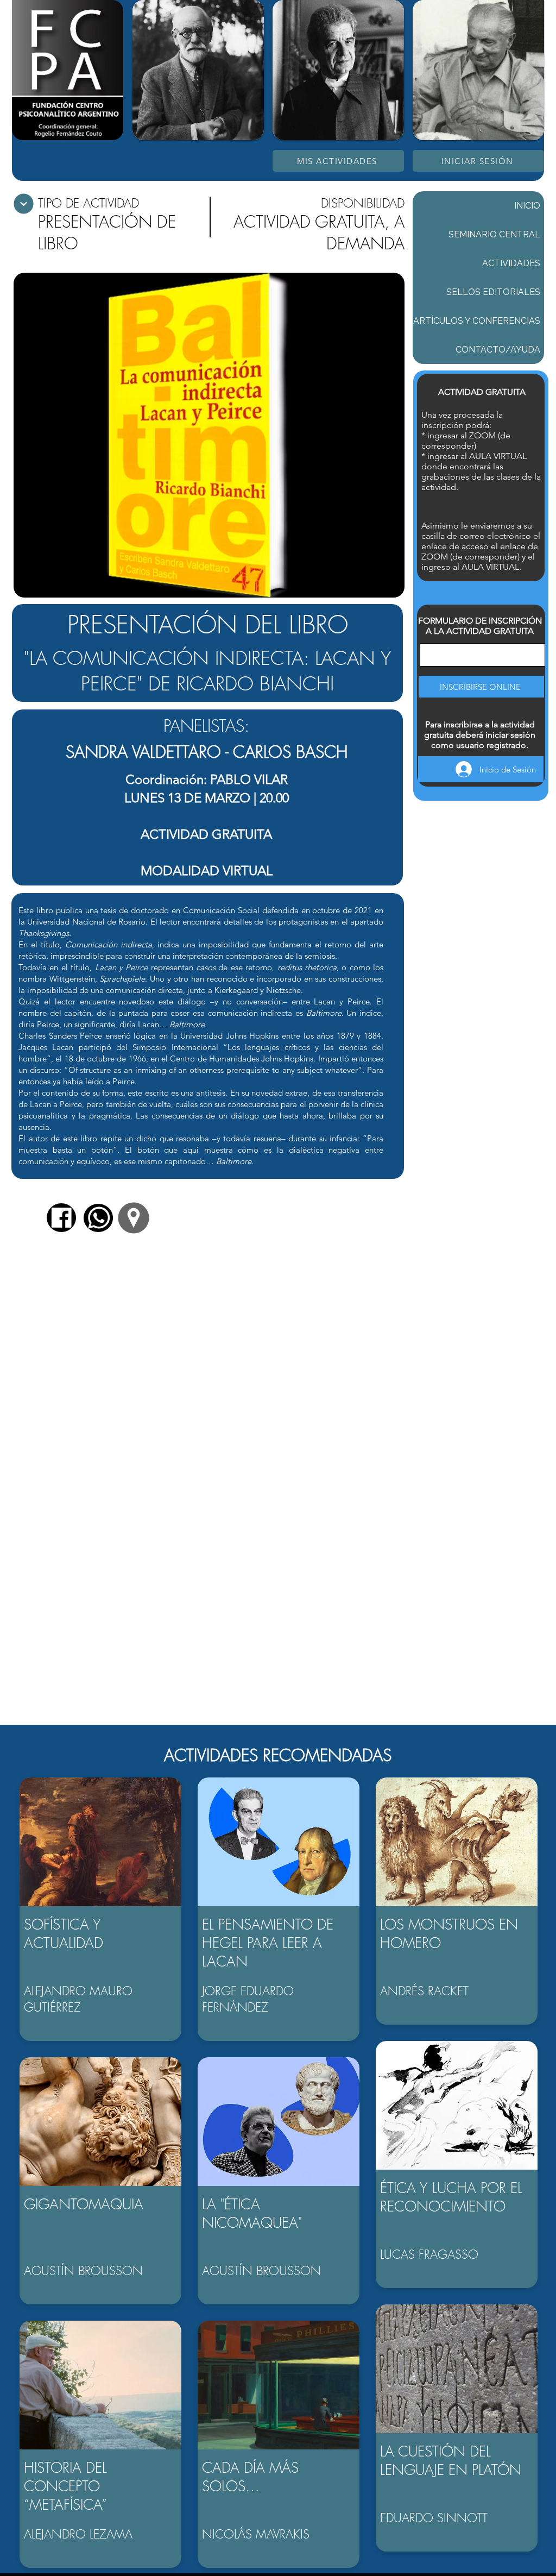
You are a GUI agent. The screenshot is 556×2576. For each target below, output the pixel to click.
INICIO (527, 206)
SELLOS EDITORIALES (493, 292)
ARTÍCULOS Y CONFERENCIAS (477, 321)
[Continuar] (24, 204)
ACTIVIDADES (511, 263)
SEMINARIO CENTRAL (494, 234)
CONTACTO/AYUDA (498, 350)
